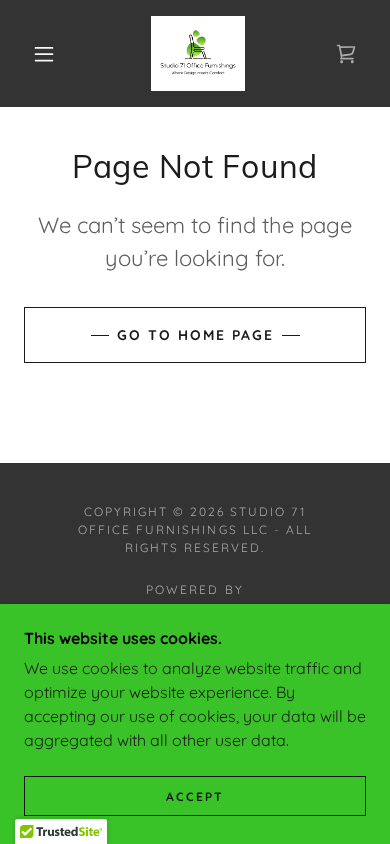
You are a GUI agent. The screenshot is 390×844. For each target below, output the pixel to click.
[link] (198, 53)
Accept (195, 796)
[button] (44, 54)
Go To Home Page (195, 335)
